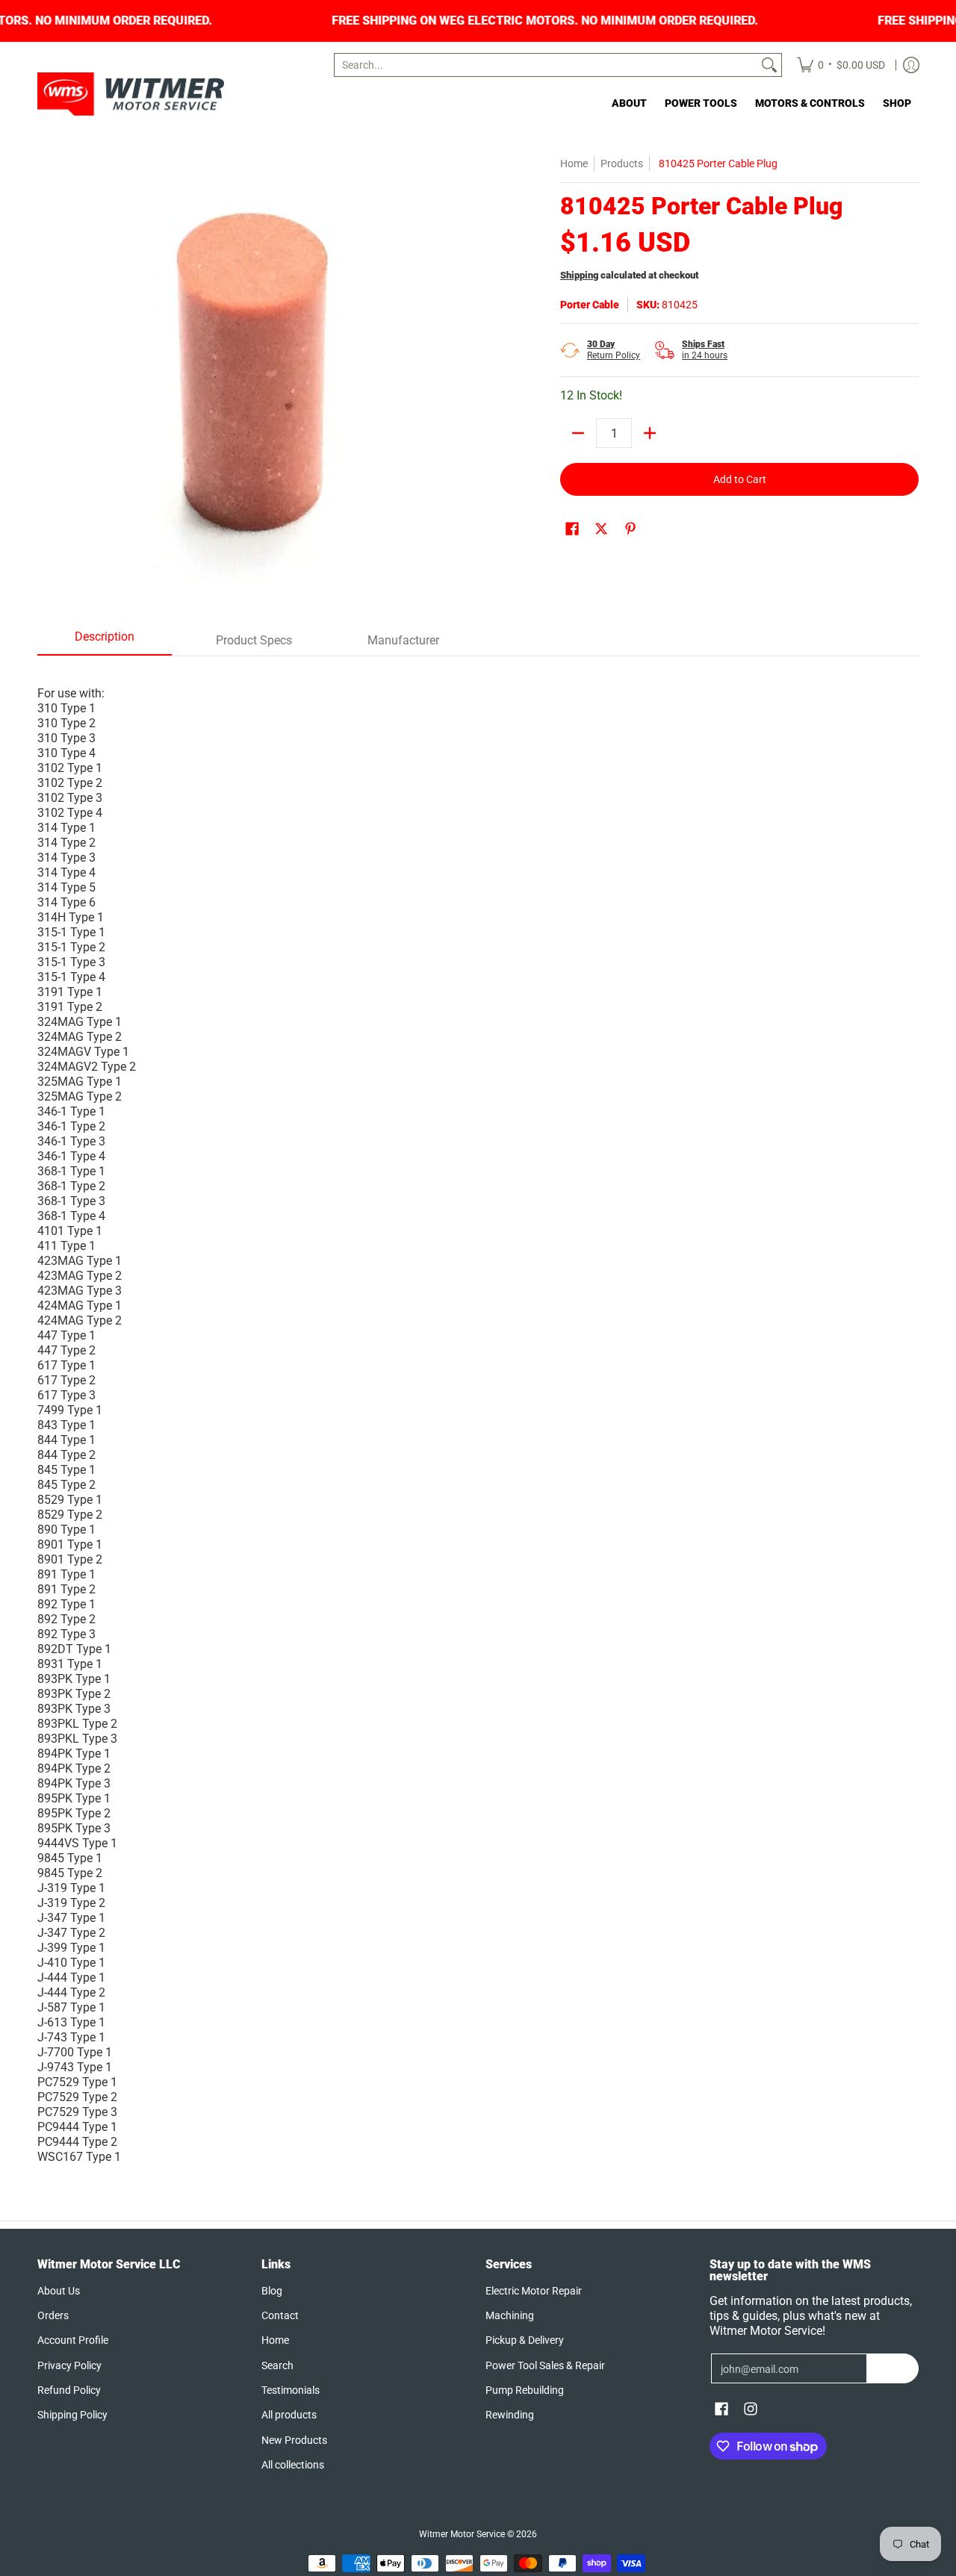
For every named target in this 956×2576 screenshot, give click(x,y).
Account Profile (73, 2340)
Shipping (579, 275)
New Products (294, 2440)
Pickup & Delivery (525, 2340)
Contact (280, 2315)
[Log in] (911, 65)
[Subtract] (578, 433)
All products (289, 2415)
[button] (572, 529)
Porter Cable (590, 305)
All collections (293, 2465)
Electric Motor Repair (534, 2291)
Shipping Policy (72, 2415)
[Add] (650, 433)
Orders (53, 2315)
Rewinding (510, 2415)
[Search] (769, 65)
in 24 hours (705, 350)
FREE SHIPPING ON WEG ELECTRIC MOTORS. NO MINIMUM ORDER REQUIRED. (572, 21)
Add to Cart (740, 479)
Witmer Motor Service (462, 2534)
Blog (272, 2291)
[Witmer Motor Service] (131, 94)
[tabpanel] (478, 1410)
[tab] (105, 641)
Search (277, 2365)
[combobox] (546, 65)
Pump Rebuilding (525, 2390)
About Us (59, 2291)
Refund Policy (69, 2390)
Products (622, 164)
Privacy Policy (69, 2365)
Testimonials (291, 2390)
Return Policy (614, 350)
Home (574, 164)
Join (893, 2368)
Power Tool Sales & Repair (545, 2365)
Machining (510, 2315)
